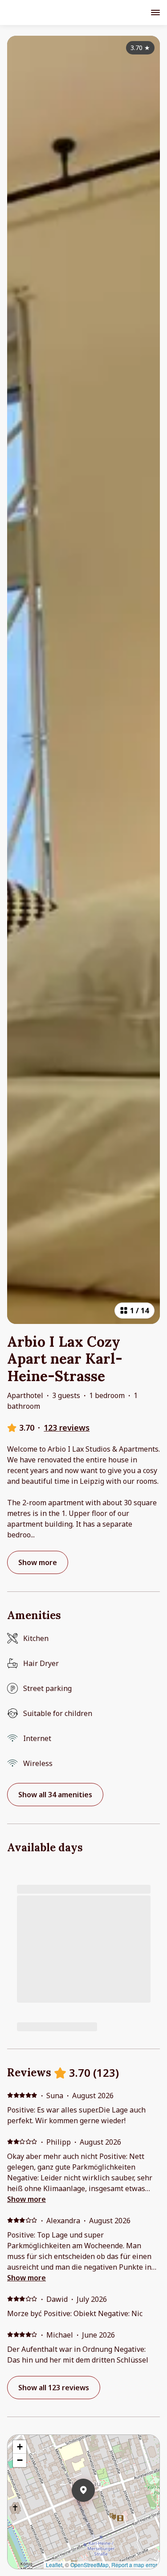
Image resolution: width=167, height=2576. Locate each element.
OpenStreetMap (90, 2565)
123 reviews (67, 1428)
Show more (26, 2199)
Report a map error (134, 2565)
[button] (95, 2513)
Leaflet (54, 2565)
